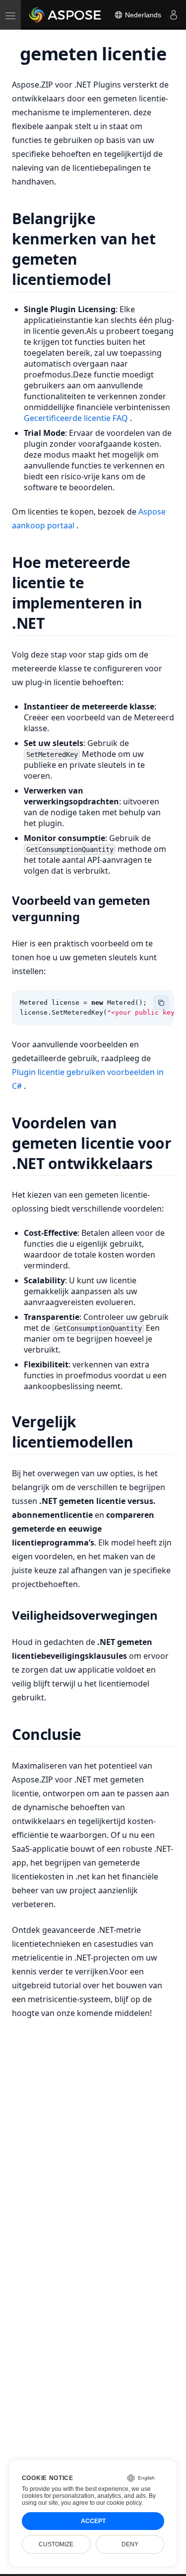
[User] (174, 15)
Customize (56, 2544)
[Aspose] (65, 15)
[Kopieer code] (161, 1003)
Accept (93, 2521)
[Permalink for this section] (123, 279)
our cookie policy (119, 2503)
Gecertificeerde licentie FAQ (77, 418)
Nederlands (142, 15)
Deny (130, 2544)
